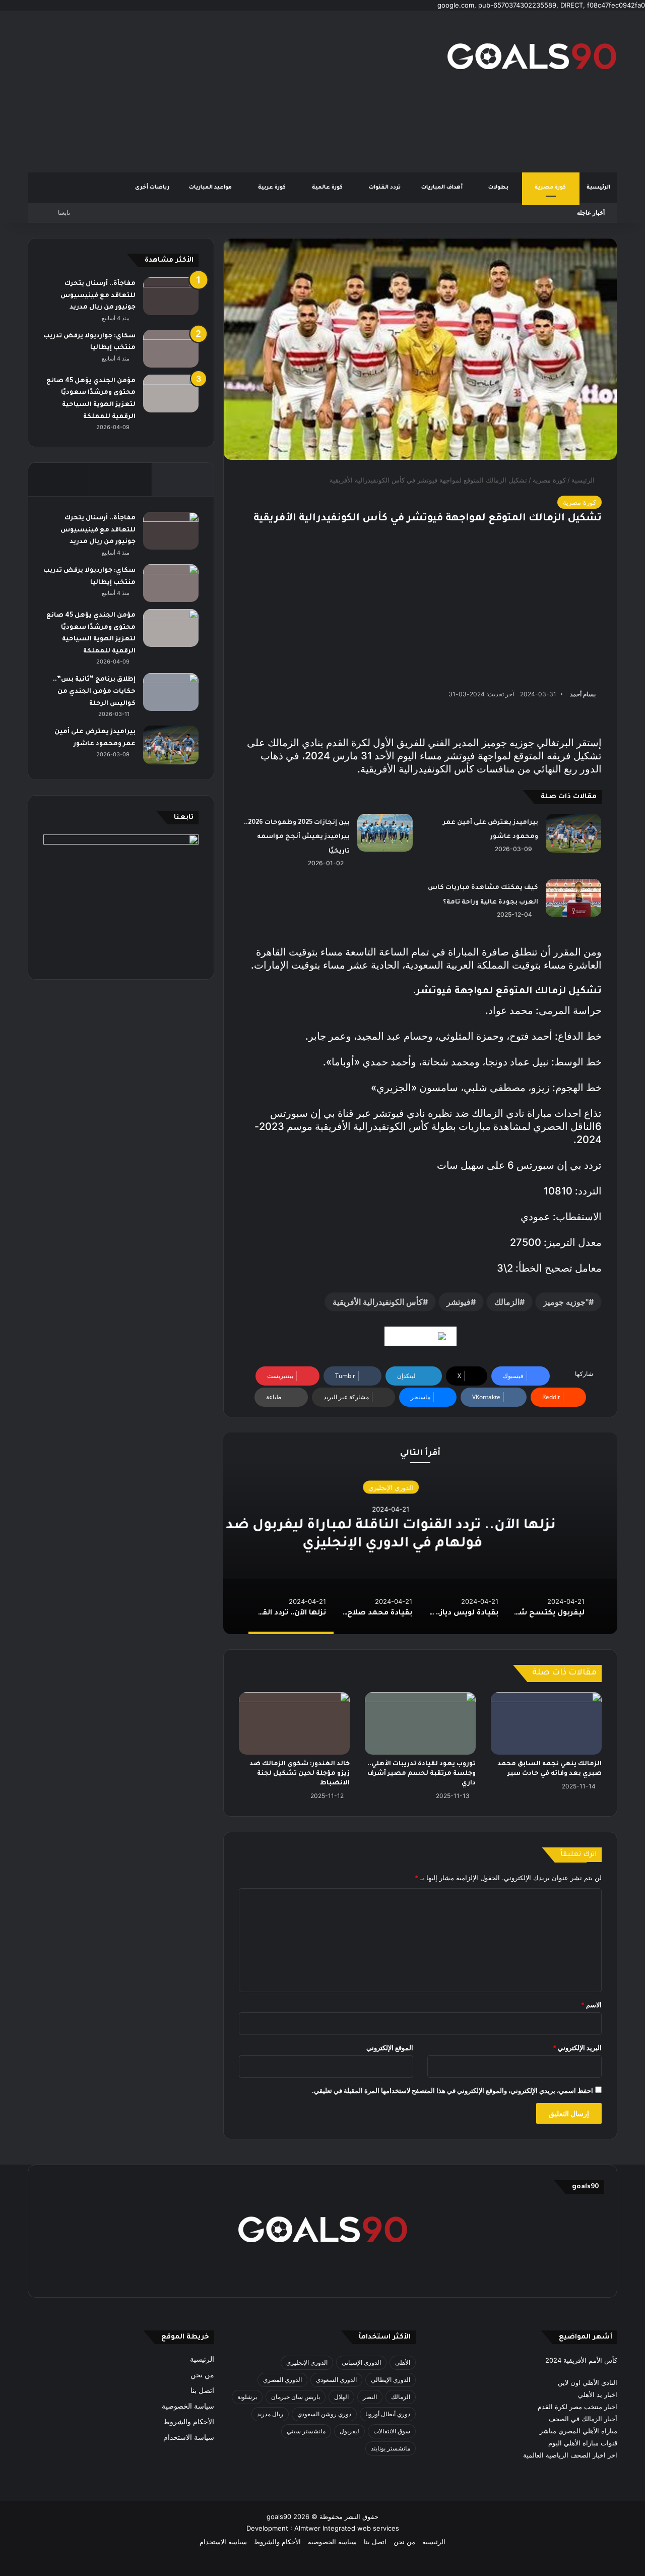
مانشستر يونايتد (391, 2448)
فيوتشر (459, 1302)
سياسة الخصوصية (188, 2406)
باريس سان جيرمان (296, 2397)
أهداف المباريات (443, 188)
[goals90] (532, 56)
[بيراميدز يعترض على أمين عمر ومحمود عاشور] (573, 833)
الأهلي (403, 2362)
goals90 (279, 2517)
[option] (420, 1533)
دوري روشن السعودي (324, 2414)
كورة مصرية (551, 188)
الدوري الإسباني (361, 2362)
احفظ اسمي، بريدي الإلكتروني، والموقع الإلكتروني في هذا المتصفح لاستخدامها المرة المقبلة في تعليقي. (453, 2090)
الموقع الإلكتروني (390, 2048)
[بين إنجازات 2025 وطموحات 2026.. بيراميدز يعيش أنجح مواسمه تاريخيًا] (385, 833)
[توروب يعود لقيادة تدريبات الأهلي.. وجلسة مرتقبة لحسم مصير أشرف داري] (420, 1723)
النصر (370, 2397)
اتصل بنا (202, 2390)
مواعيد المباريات (211, 188)
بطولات (499, 188)
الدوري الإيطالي (391, 2380)
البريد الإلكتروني (577, 2048)
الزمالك (507, 1302)
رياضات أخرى (152, 188)
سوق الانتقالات (392, 2431)
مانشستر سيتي (306, 2431)
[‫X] (371, 2276)
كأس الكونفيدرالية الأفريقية (378, 1302)
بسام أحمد (583, 694)
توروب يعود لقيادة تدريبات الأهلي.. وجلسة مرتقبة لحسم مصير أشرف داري (422, 1774)
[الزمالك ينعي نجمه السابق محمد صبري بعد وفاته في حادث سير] (546, 1723)
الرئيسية (598, 188)
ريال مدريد (270, 2414)
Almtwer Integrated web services (347, 2528)
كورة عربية (273, 188)
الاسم (591, 2005)
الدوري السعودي (336, 2380)
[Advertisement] (222, 91)
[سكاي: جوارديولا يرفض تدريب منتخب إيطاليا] (171, 349)
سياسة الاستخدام (189, 2437)
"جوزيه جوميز (566, 1302)
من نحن (202, 2375)
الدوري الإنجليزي (421, 1487)
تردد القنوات (385, 188)
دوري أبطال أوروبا (388, 2414)
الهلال (341, 2397)
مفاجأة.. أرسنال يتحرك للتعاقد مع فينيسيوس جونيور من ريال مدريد (98, 296)
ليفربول (349, 2431)
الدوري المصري (282, 2380)
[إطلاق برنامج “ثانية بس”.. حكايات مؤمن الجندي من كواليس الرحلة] (171, 692)
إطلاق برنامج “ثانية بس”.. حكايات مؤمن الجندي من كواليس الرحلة (94, 692)
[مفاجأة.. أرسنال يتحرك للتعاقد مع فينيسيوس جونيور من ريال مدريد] (171, 296)
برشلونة (247, 2397)
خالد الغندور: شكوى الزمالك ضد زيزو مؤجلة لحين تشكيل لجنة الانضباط (300, 1774)
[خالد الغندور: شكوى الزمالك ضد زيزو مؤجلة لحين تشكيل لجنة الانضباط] (294, 1723)
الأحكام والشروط (189, 2422)
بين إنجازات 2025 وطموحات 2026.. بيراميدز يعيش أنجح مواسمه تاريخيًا (297, 837)
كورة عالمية (328, 188)
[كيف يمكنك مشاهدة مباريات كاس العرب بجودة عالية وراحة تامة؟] (573, 898)
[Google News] (421, 1336)
